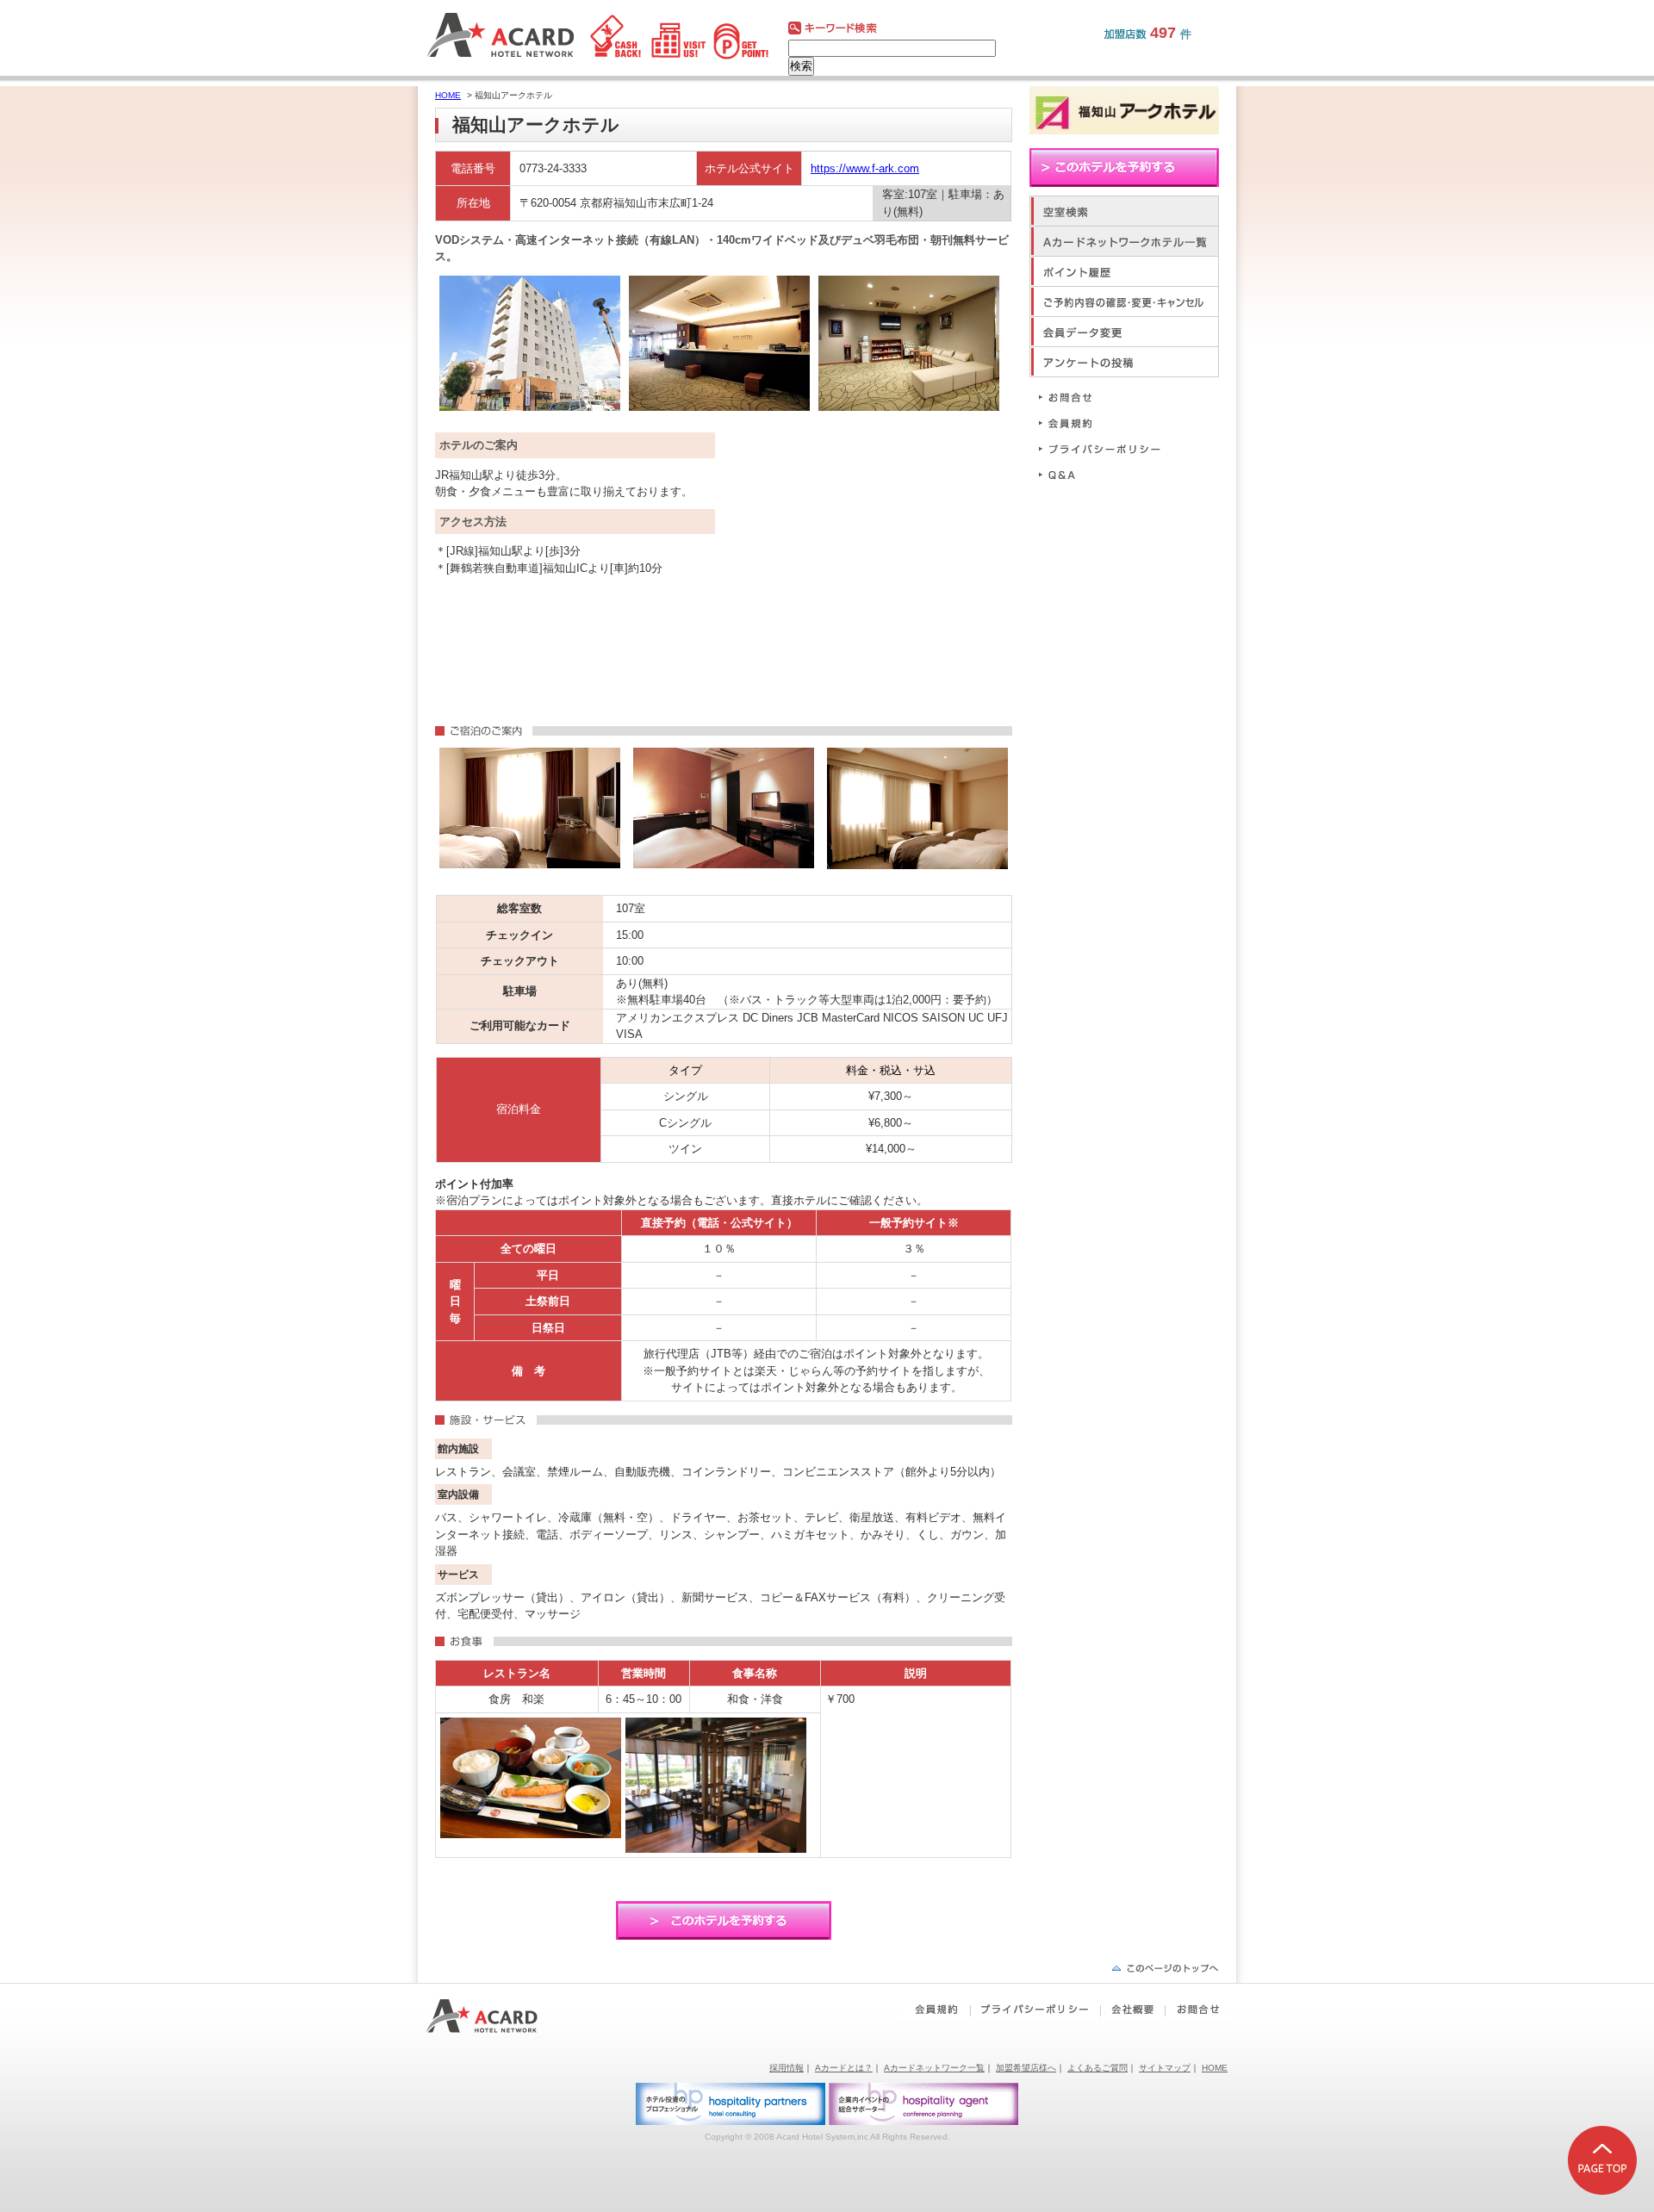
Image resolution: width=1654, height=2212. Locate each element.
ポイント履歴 (1124, 271)
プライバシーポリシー (1107, 448)
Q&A (1107, 474)
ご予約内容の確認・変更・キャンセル (1124, 301)
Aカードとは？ (844, 2068)
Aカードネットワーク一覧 (934, 2068)
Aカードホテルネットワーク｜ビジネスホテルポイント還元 (497, 2016)
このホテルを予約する (724, 1920)
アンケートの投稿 (1124, 361)
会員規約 (1107, 423)
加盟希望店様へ (1026, 2068)
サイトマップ (1165, 2068)
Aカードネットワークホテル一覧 (1124, 241)
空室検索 (1124, 211)
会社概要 (1132, 2010)
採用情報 (787, 2068)
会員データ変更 (1124, 331)
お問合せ (1107, 397)
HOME (448, 95)
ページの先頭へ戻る (1165, 1968)
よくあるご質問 (1097, 2068)
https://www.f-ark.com (865, 168)
